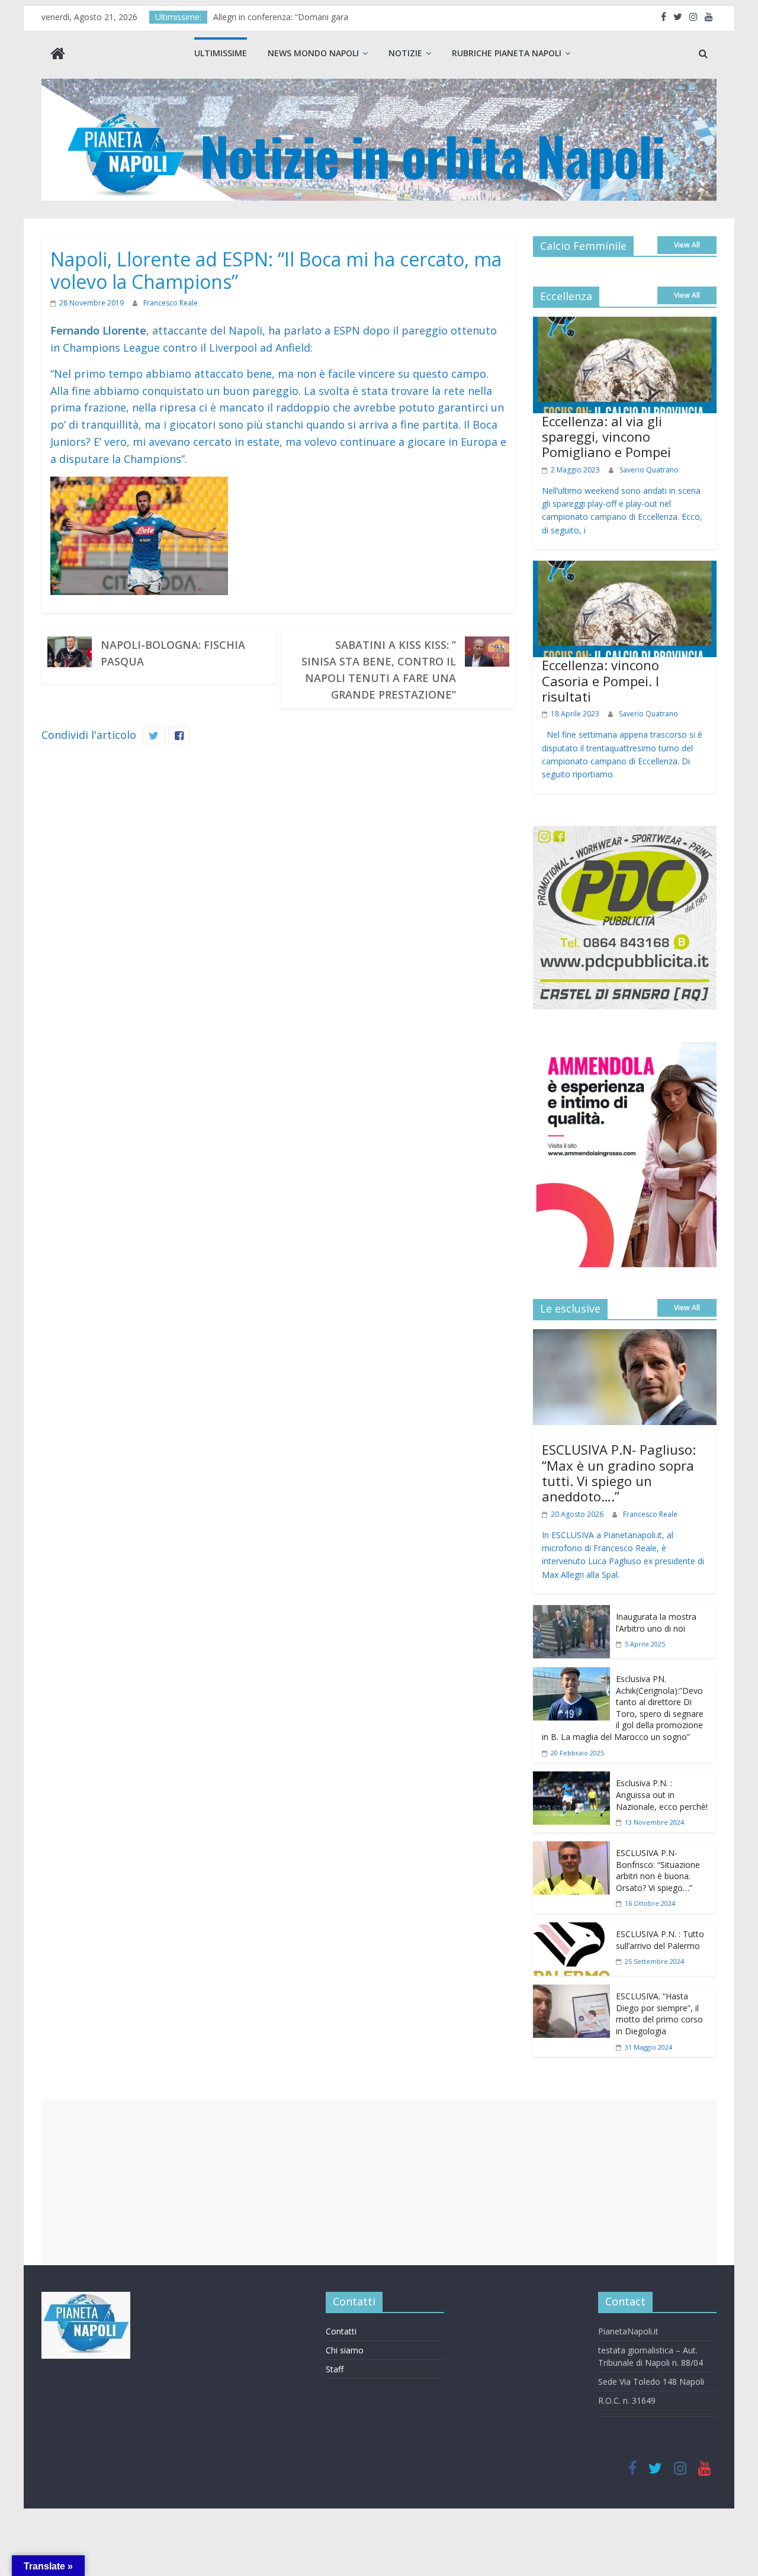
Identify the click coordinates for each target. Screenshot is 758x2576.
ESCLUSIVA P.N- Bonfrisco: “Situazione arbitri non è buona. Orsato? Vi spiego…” (658, 1870)
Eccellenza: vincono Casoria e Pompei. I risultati (600, 681)
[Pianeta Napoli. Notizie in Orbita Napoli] (58, 55)
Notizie (405, 53)
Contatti (341, 2331)
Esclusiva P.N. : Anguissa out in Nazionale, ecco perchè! (662, 1794)
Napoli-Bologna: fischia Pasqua (173, 653)
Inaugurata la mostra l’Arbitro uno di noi (656, 1623)
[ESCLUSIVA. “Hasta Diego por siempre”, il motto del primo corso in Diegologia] (571, 1993)
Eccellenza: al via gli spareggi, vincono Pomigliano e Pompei (606, 437)
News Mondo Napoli (313, 53)
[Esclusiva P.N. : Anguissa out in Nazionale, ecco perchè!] (571, 1780)
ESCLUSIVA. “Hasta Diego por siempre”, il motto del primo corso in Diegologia (659, 2014)
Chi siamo (345, 2350)
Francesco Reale (171, 303)
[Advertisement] (379, 2182)
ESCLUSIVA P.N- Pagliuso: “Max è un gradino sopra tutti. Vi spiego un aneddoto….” (619, 1473)
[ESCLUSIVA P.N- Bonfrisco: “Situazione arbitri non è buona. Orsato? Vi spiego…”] (571, 1850)
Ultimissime (221, 53)
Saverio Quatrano (649, 470)
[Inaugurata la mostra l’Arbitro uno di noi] (571, 1613)
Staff (335, 2369)
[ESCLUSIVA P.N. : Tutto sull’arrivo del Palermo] (571, 1931)
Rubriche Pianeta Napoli (507, 53)
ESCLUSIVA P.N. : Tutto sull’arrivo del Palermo (660, 1940)
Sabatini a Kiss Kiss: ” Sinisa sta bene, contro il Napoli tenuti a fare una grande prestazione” (379, 670)
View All (687, 245)
